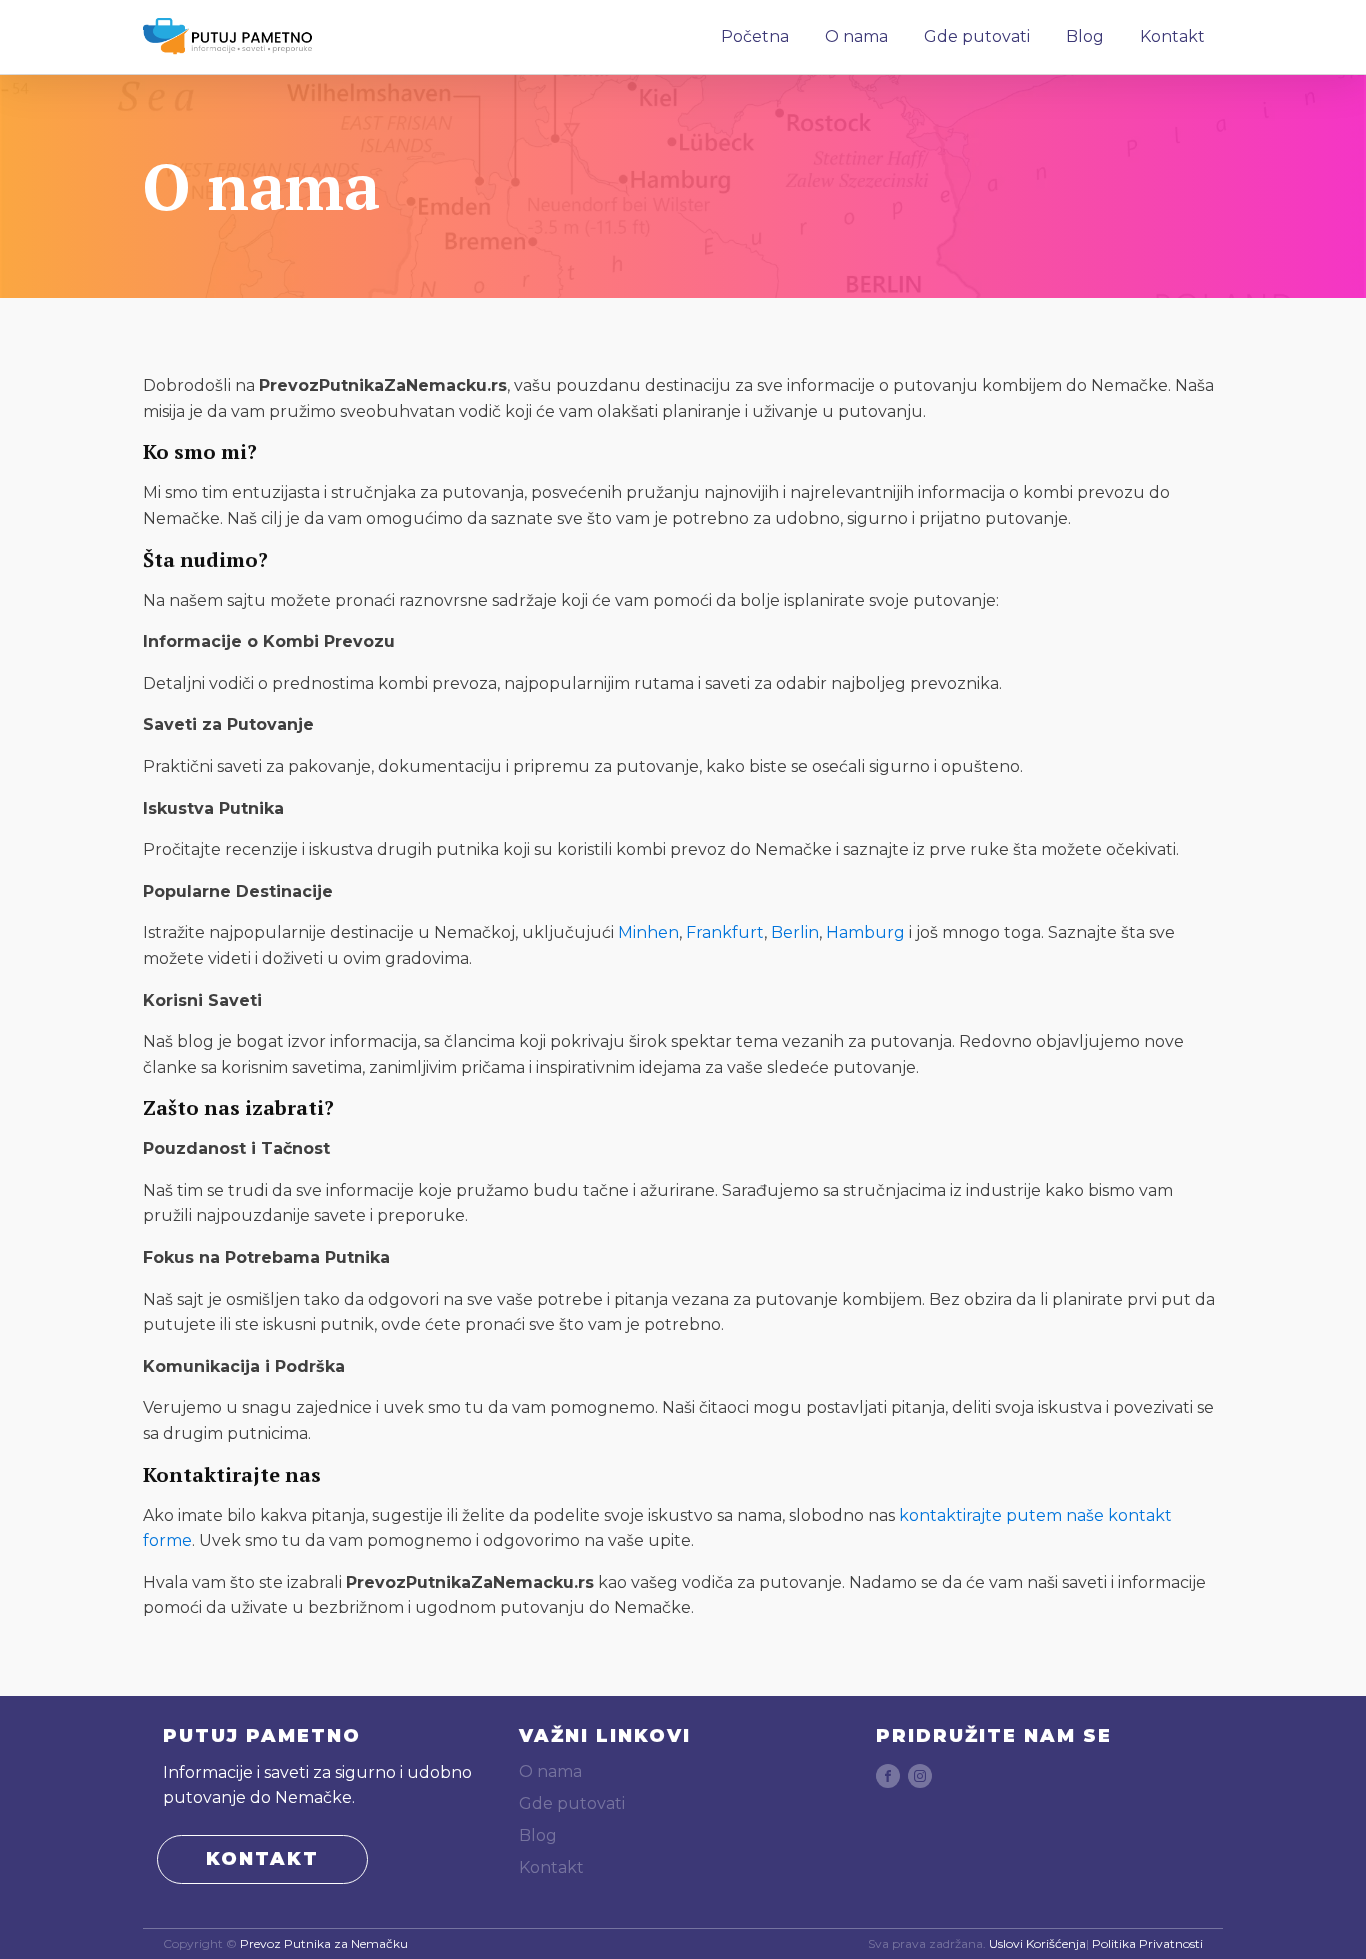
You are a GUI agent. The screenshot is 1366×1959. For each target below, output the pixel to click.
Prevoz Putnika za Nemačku (324, 1944)
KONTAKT (262, 1859)
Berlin (795, 932)
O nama (856, 36)
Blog (1085, 36)
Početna (755, 36)
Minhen (648, 932)
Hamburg (865, 932)
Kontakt (1172, 36)
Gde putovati (977, 36)
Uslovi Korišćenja (1037, 1944)
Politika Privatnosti (1147, 1944)
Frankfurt (725, 932)
